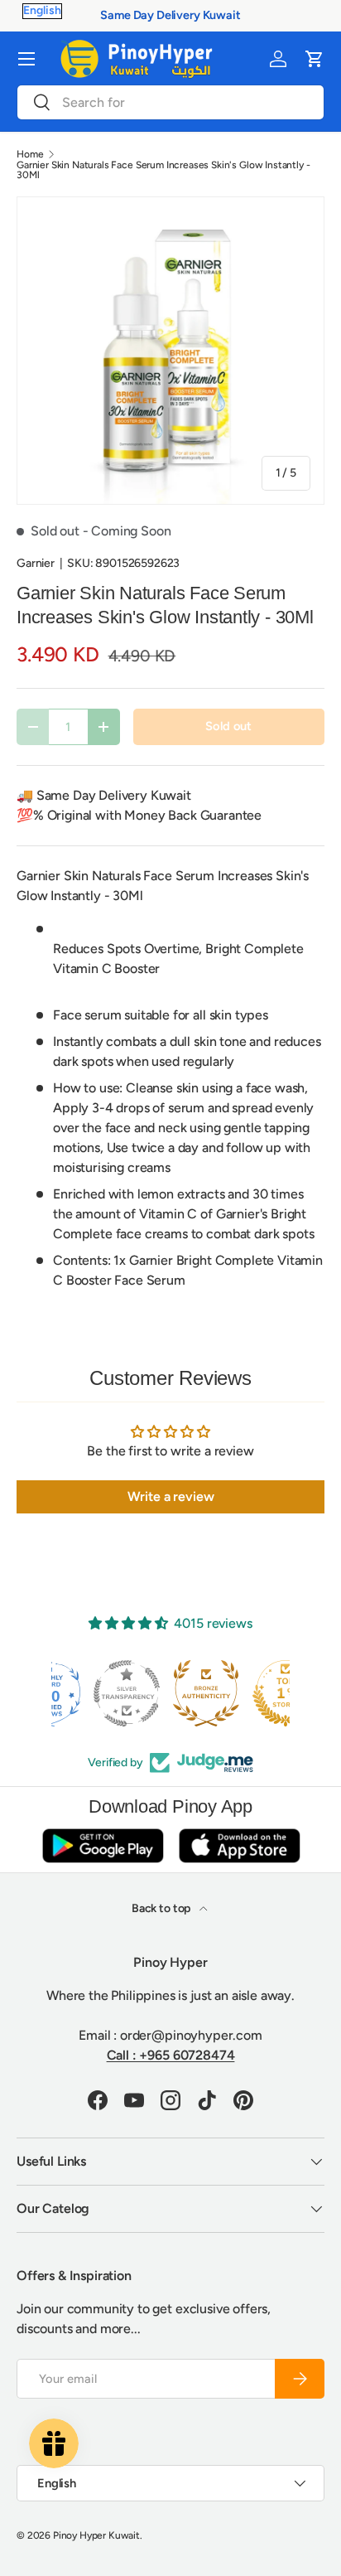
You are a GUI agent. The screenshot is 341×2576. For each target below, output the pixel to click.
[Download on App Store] (239, 1845)
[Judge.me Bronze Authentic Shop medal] (170, 1693)
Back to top (162, 1908)
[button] (315, 59)
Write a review (171, 1496)
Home (30, 154)
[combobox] (170, 102)
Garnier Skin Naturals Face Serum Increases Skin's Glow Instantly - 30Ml (163, 170)
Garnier (36, 563)
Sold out (228, 726)
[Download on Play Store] (103, 1845)
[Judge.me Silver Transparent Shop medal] (91, 1693)
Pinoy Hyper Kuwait (96, 2535)
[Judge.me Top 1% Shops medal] (250, 1693)
